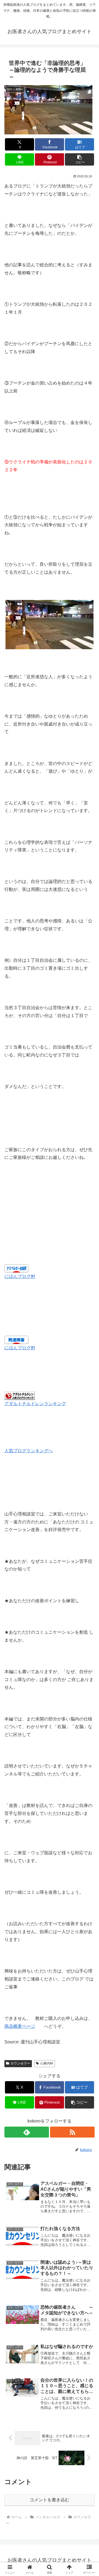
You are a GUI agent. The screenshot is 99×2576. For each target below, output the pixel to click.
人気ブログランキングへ (29, 1451)
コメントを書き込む (50, 2500)
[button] (80, 159)
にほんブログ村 (20, 1276)
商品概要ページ (20, 2026)
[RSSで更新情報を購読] (72, 2132)
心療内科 (47, 2063)
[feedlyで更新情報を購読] (27, 2132)
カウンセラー (20, 2063)
